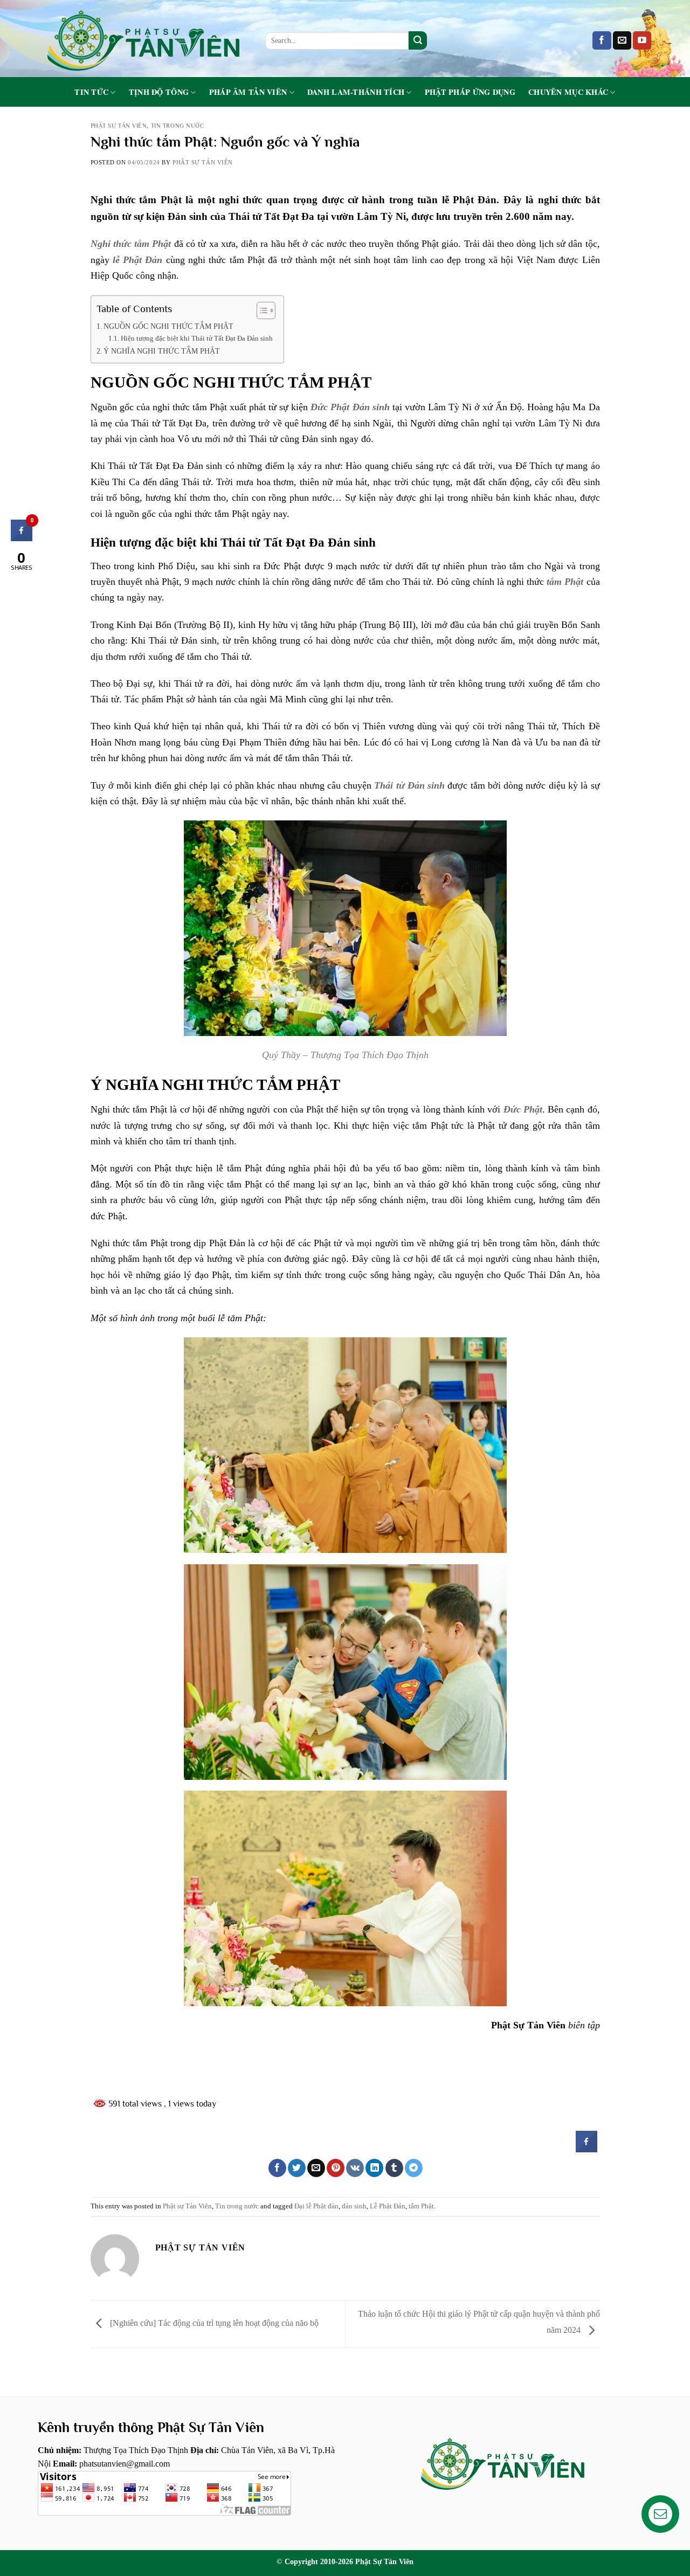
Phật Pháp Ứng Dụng (470, 92)
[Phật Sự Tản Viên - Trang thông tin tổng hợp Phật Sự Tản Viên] (143, 39)
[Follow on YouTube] (642, 40)
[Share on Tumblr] (394, 2168)
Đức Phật (523, 1109)
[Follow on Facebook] (602, 40)
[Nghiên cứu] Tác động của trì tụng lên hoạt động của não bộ (213, 2323)
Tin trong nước (178, 126)
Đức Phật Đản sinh (350, 407)
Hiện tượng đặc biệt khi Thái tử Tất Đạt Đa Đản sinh (197, 338)
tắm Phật (565, 582)
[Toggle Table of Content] (261, 310)
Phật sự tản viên (203, 162)
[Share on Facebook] (586, 2149)
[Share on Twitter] (297, 2168)
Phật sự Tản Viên (119, 126)
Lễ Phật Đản (388, 2206)
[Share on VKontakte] (355, 2168)
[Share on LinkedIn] (374, 2168)
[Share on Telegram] (414, 2168)
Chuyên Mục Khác (568, 92)
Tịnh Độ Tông (159, 92)
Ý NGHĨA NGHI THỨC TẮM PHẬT (162, 351)
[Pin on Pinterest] (336, 2168)
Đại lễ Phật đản (316, 2206)
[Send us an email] (622, 40)
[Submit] (418, 40)
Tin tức (91, 92)
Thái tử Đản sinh (409, 785)
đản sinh (354, 2206)
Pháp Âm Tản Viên (248, 92)
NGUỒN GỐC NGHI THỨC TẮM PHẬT (170, 326)
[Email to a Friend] (316, 2168)
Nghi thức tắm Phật (131, 244)
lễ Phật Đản (138, 260)
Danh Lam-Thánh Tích (356, 92)
